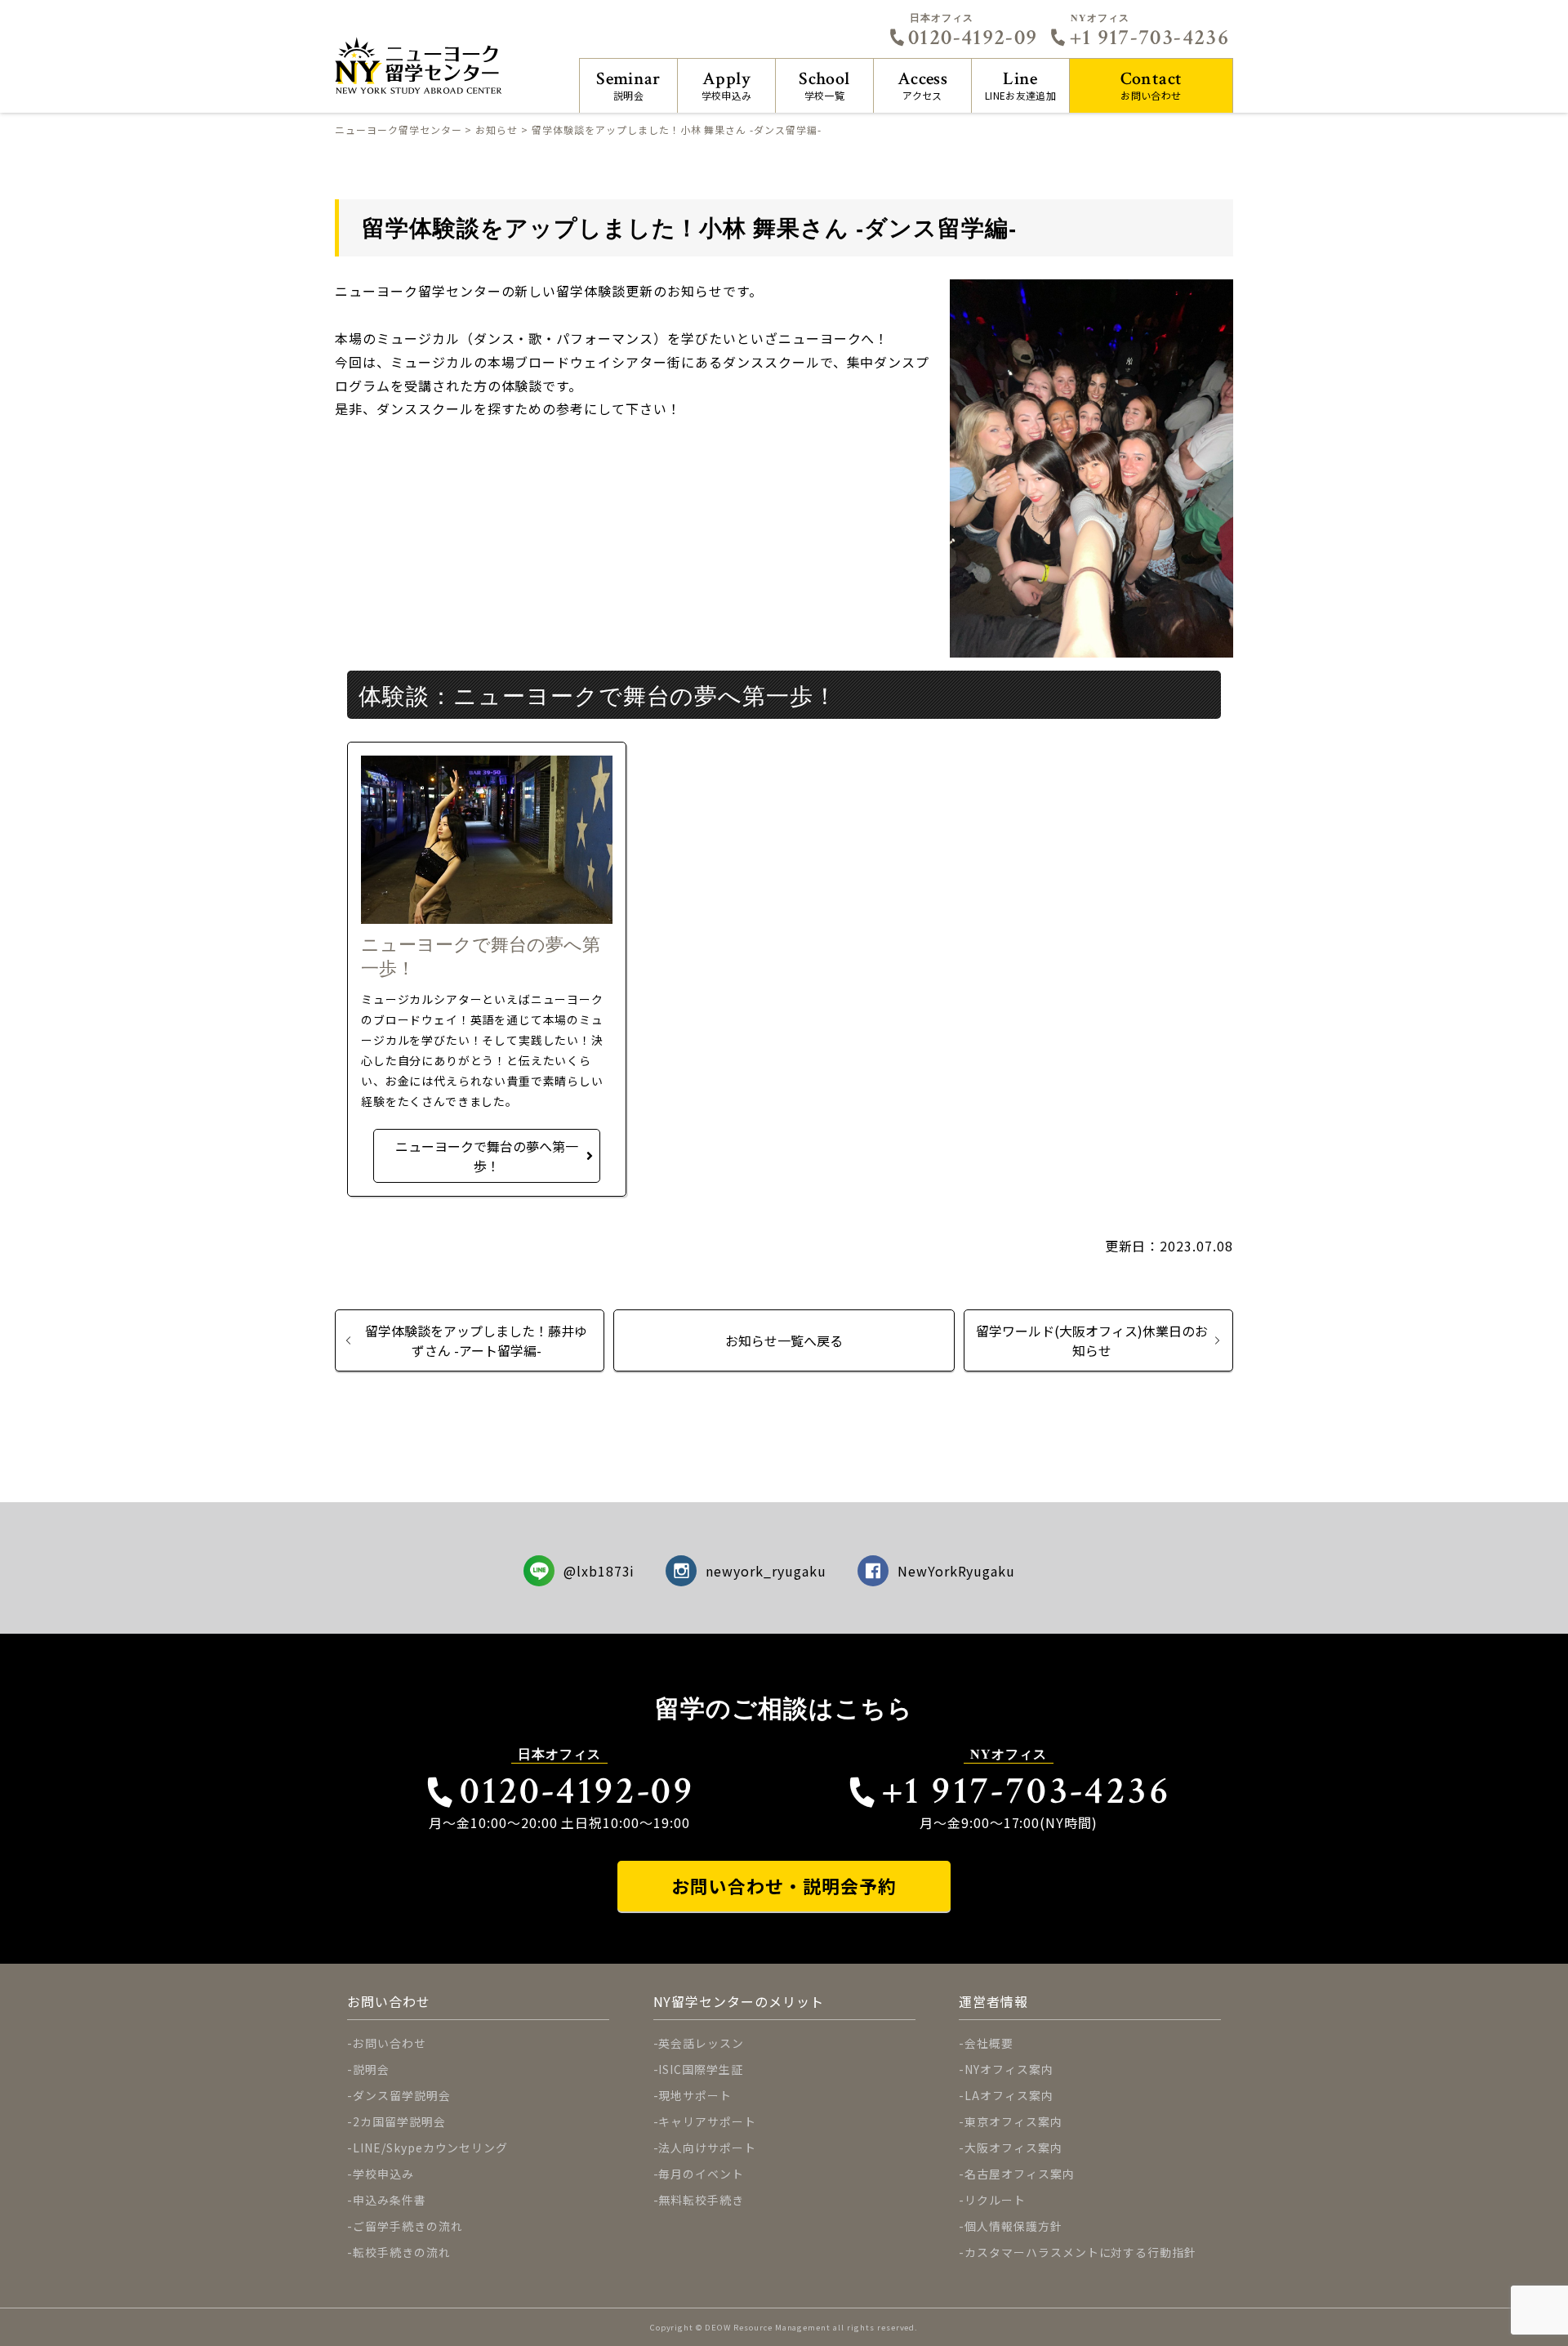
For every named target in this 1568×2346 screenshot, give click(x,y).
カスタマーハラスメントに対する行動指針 (1080, 2252)
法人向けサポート (707, 2148)
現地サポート (695, 2095)
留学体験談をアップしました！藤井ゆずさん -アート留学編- (476, 1340)
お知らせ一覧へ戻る (784, 1340)
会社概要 (989, 2043)
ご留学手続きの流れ (408, 2226)
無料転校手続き (701, 2200)
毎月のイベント (701, 2174)
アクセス (922, 85)
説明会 (628, 85)
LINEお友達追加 (1020, 85)
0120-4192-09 (973, 38)
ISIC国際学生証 (701, 2069)
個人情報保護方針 (1013, 2226)
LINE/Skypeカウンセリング (430, 2148)
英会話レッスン (701, 2043)
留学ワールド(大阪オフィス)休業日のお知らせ (1092, 1340)
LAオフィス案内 (1009, 2095)
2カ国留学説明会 (399, 2121)
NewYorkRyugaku (956, 1571)
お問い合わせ (1151, 85)
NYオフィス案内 (1009, 2069)
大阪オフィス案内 (1013, 2148)
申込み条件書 (390, 2200)
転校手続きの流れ (402, 2252)
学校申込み (727, 85)
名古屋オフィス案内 (1020, 2174)
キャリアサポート (707, 2121)
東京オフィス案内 (1013, 2121)
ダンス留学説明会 (402, 2095)
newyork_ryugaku (766, 1571)
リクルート (995, 2200)
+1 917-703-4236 (1149, 38)
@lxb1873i (599, 1571)
